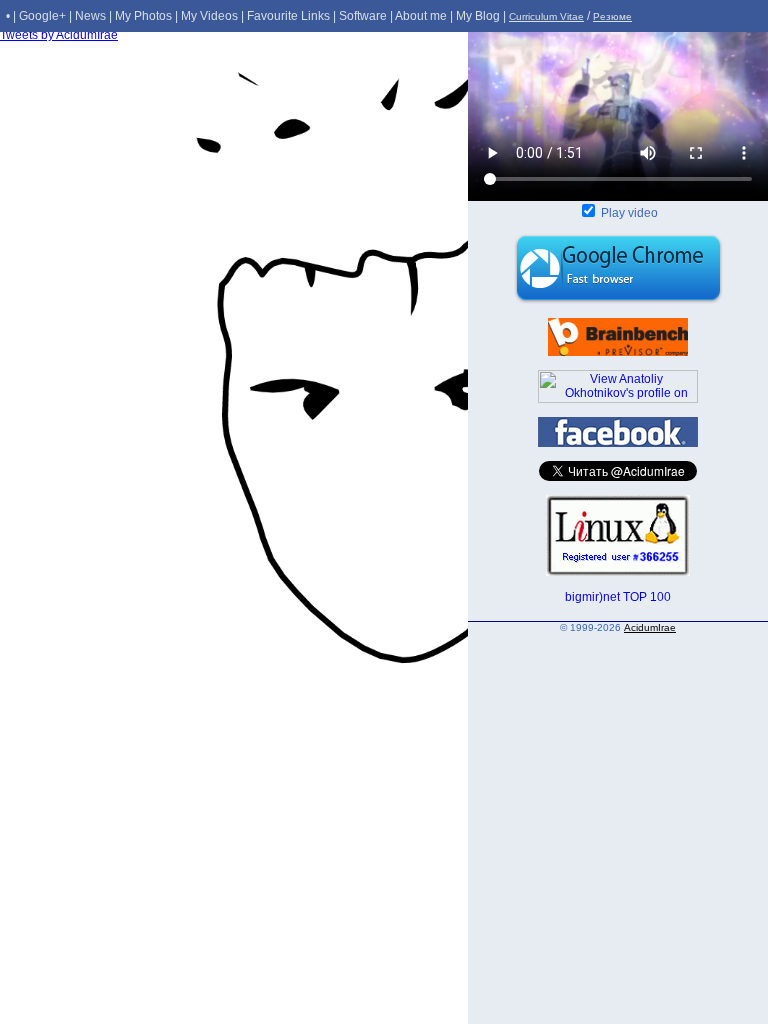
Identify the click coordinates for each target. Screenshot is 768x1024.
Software (363, 16)
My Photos (143, 16)
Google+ (42, 16)
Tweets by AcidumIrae (59, 35)
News (90, 16)
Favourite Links (288, 16)
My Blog (478, 16)
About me (421, 16)
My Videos (209, 16)
